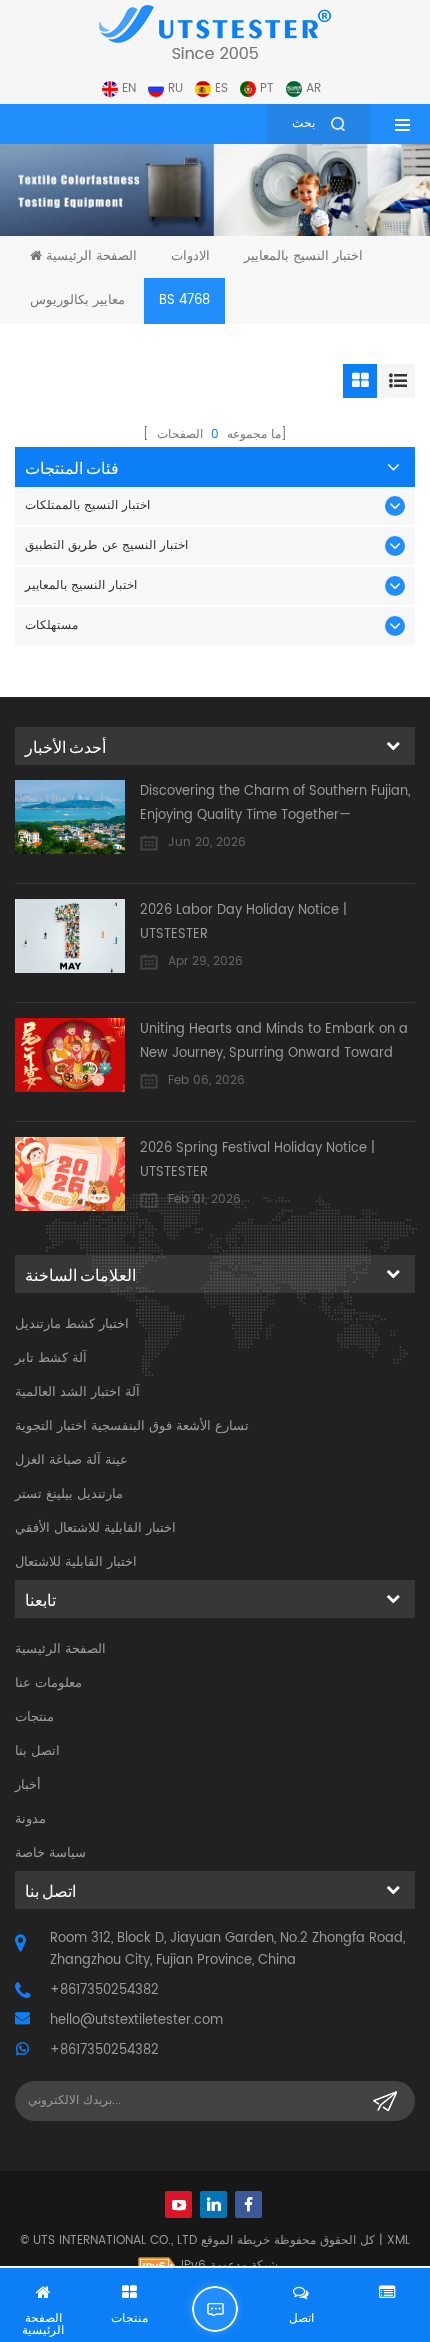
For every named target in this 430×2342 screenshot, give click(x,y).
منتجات (34, 1717)
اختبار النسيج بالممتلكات (87, 505)
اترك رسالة (215, 2309)
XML (398, 2240)
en (129, 88)
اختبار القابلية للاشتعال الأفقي (95, 1528)
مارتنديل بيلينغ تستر (69, 1494)
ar (313, 88)
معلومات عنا (48, 1683)
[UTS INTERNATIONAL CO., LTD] (215, 32)
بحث (303, 123)
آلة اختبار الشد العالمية (77, 1392)
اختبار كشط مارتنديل (72, 1324)
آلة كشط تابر (51, 1358)
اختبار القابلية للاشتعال (76, 1562)
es (221, 88)
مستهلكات (51, 625)
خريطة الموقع (235, 2240)
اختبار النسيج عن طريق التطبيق (106, 545)
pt (267, 88)
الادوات (190, 256)
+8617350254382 (104, 1990)
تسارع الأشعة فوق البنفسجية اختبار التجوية (132, 1426)
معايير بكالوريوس (77, 300)
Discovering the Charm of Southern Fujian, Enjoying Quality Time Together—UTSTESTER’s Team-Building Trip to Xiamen (277, 804)
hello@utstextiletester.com (136, 2020)
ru (175, 88)
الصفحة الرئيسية (91, 256)
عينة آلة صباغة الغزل (71, 1460)
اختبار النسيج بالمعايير (303, 256)
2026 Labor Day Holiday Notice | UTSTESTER (243, 922)
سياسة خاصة (50, 1853)
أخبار (28, 1785)
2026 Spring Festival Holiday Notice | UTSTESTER (257, 1160)
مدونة (30, 1819)
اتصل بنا (37, 1751)
